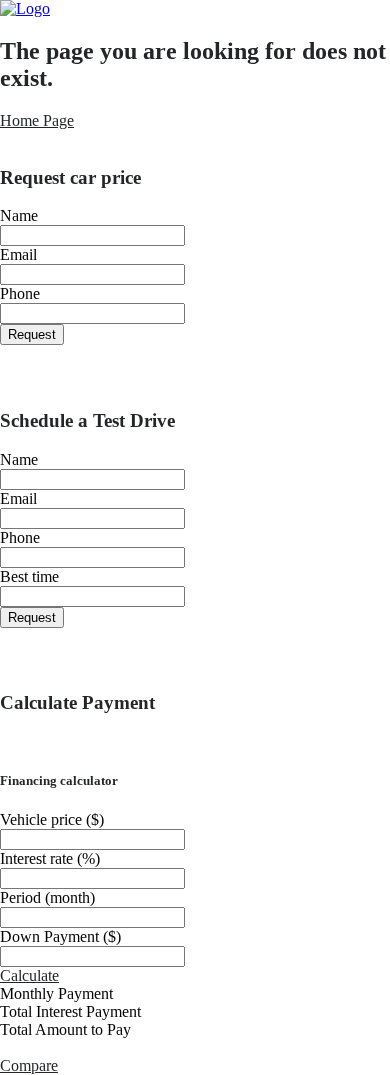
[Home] (25, 8)
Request (32, 334)
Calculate (29, 975)
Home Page (37, 120)
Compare (29, 1065)
